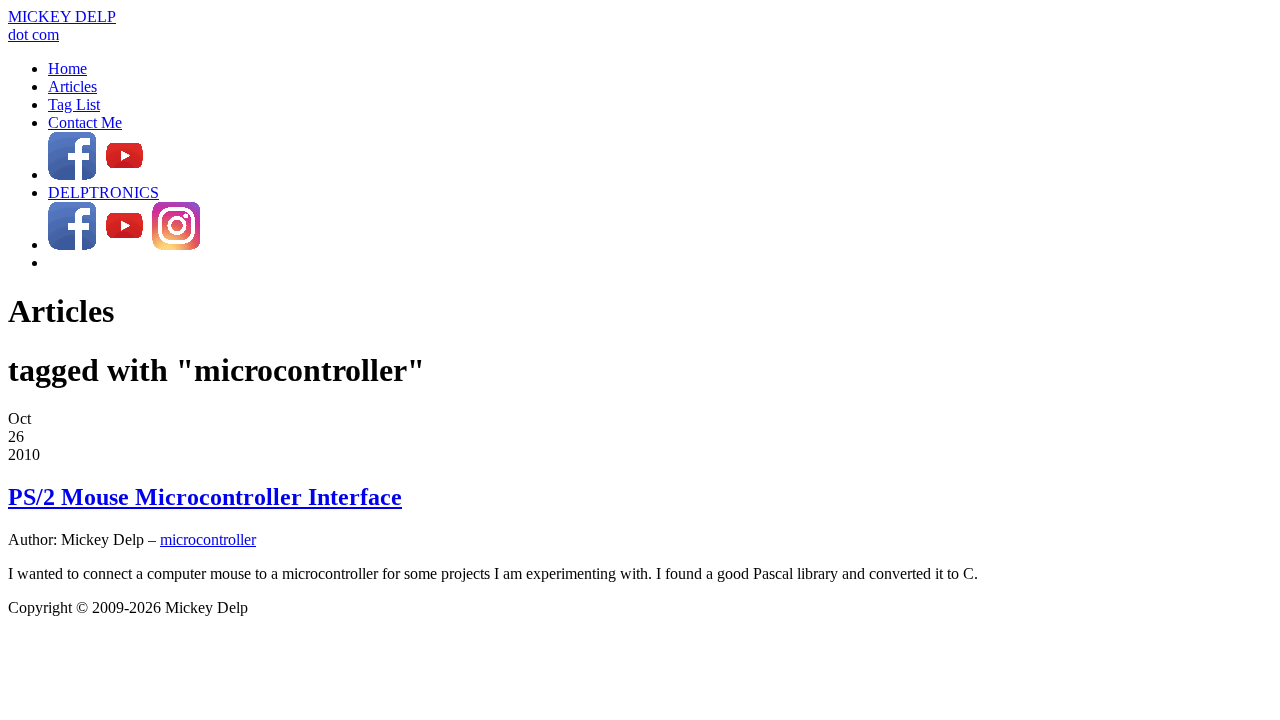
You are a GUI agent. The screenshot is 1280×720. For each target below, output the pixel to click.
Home (67, 68)
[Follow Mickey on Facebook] (72, 174)
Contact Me (85, 122)
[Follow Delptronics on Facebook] (72, 244)
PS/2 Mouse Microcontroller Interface (205, 497)
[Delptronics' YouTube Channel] (124, 244)
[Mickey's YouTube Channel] (124, 174)
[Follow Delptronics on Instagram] (176, 244)
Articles (72, 86)
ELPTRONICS (103, 192)
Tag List (74, 104)
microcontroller (208, 539)
